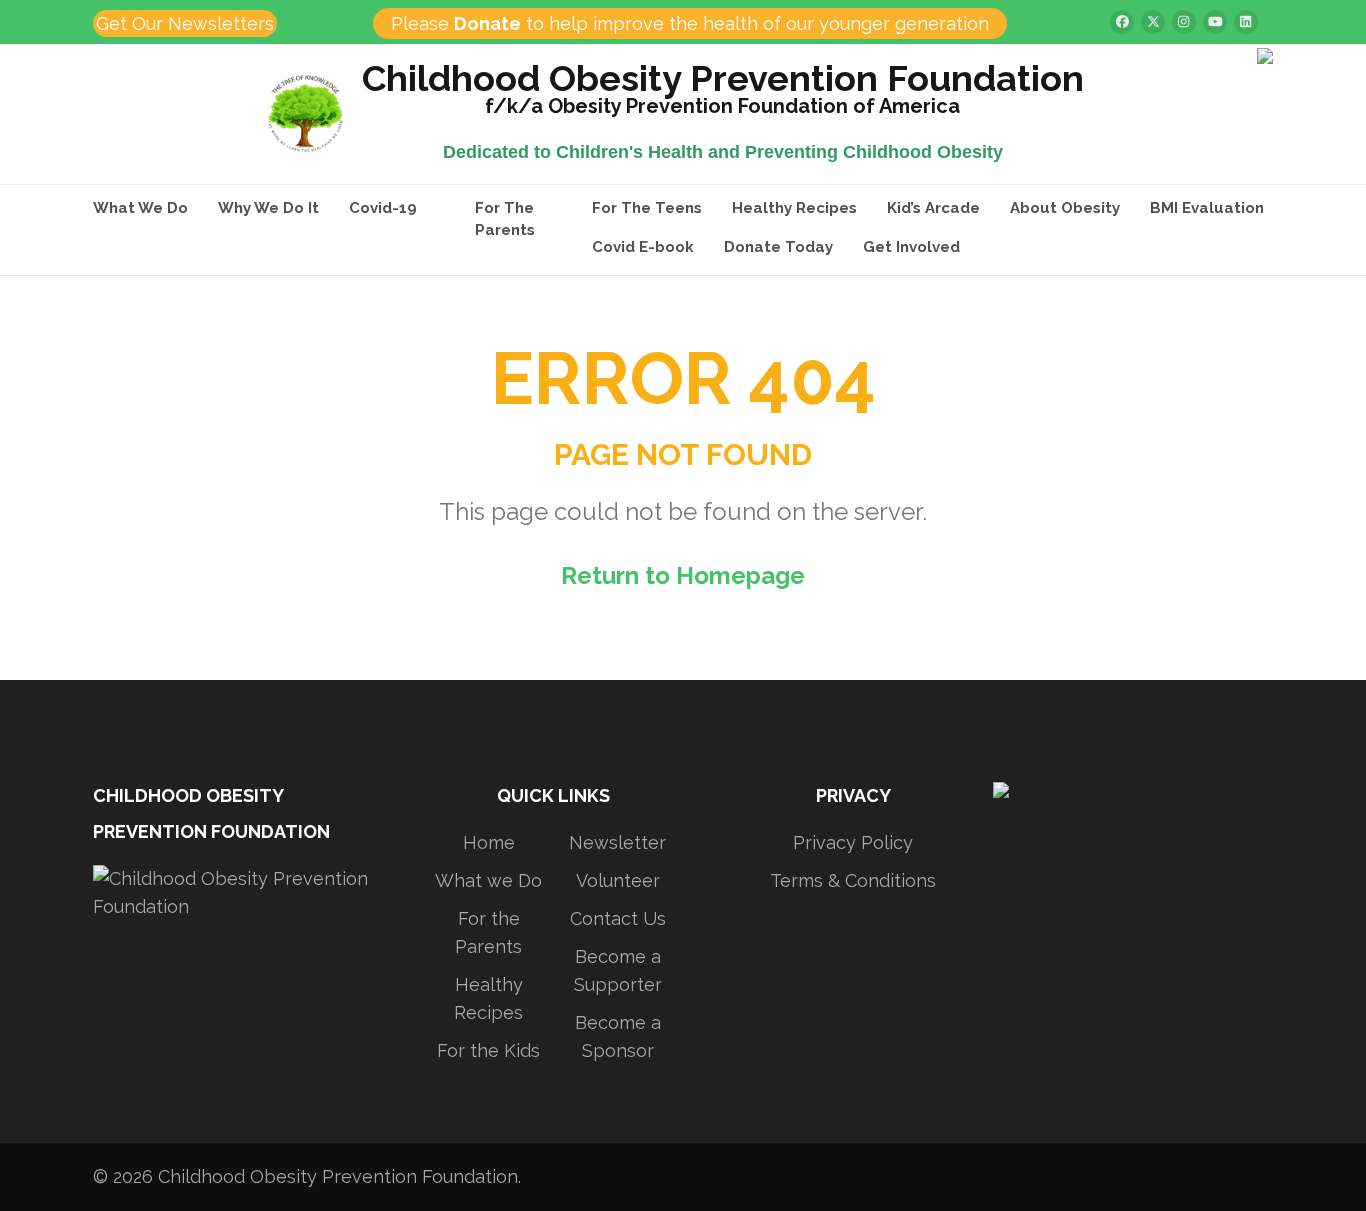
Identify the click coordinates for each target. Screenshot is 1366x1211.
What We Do (140, 208)
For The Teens (647, 208)
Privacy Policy (853, 842)
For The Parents (505, 219)
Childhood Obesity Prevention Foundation (723, 81)
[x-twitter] (1153, 22)
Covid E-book (643, 247)
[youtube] (1215, 22)
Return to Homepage (683, 575)
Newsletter (617, 842)
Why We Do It (268, 208)
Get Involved (911, 247)
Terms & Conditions (853, 880)
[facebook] (1122, 22)
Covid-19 (383, 208)
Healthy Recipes (794, 208)
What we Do (488, 880)
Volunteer (618, 880)
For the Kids (488, 1050)
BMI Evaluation (1207, 208)
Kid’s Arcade (933, 208)
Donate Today (778, 247)
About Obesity (1065, 208)
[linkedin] (1246, 22)
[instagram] (1184, 22)
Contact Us (618, 918)
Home (489, 842)
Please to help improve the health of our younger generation (690, 23)
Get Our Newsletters (185, 23)
